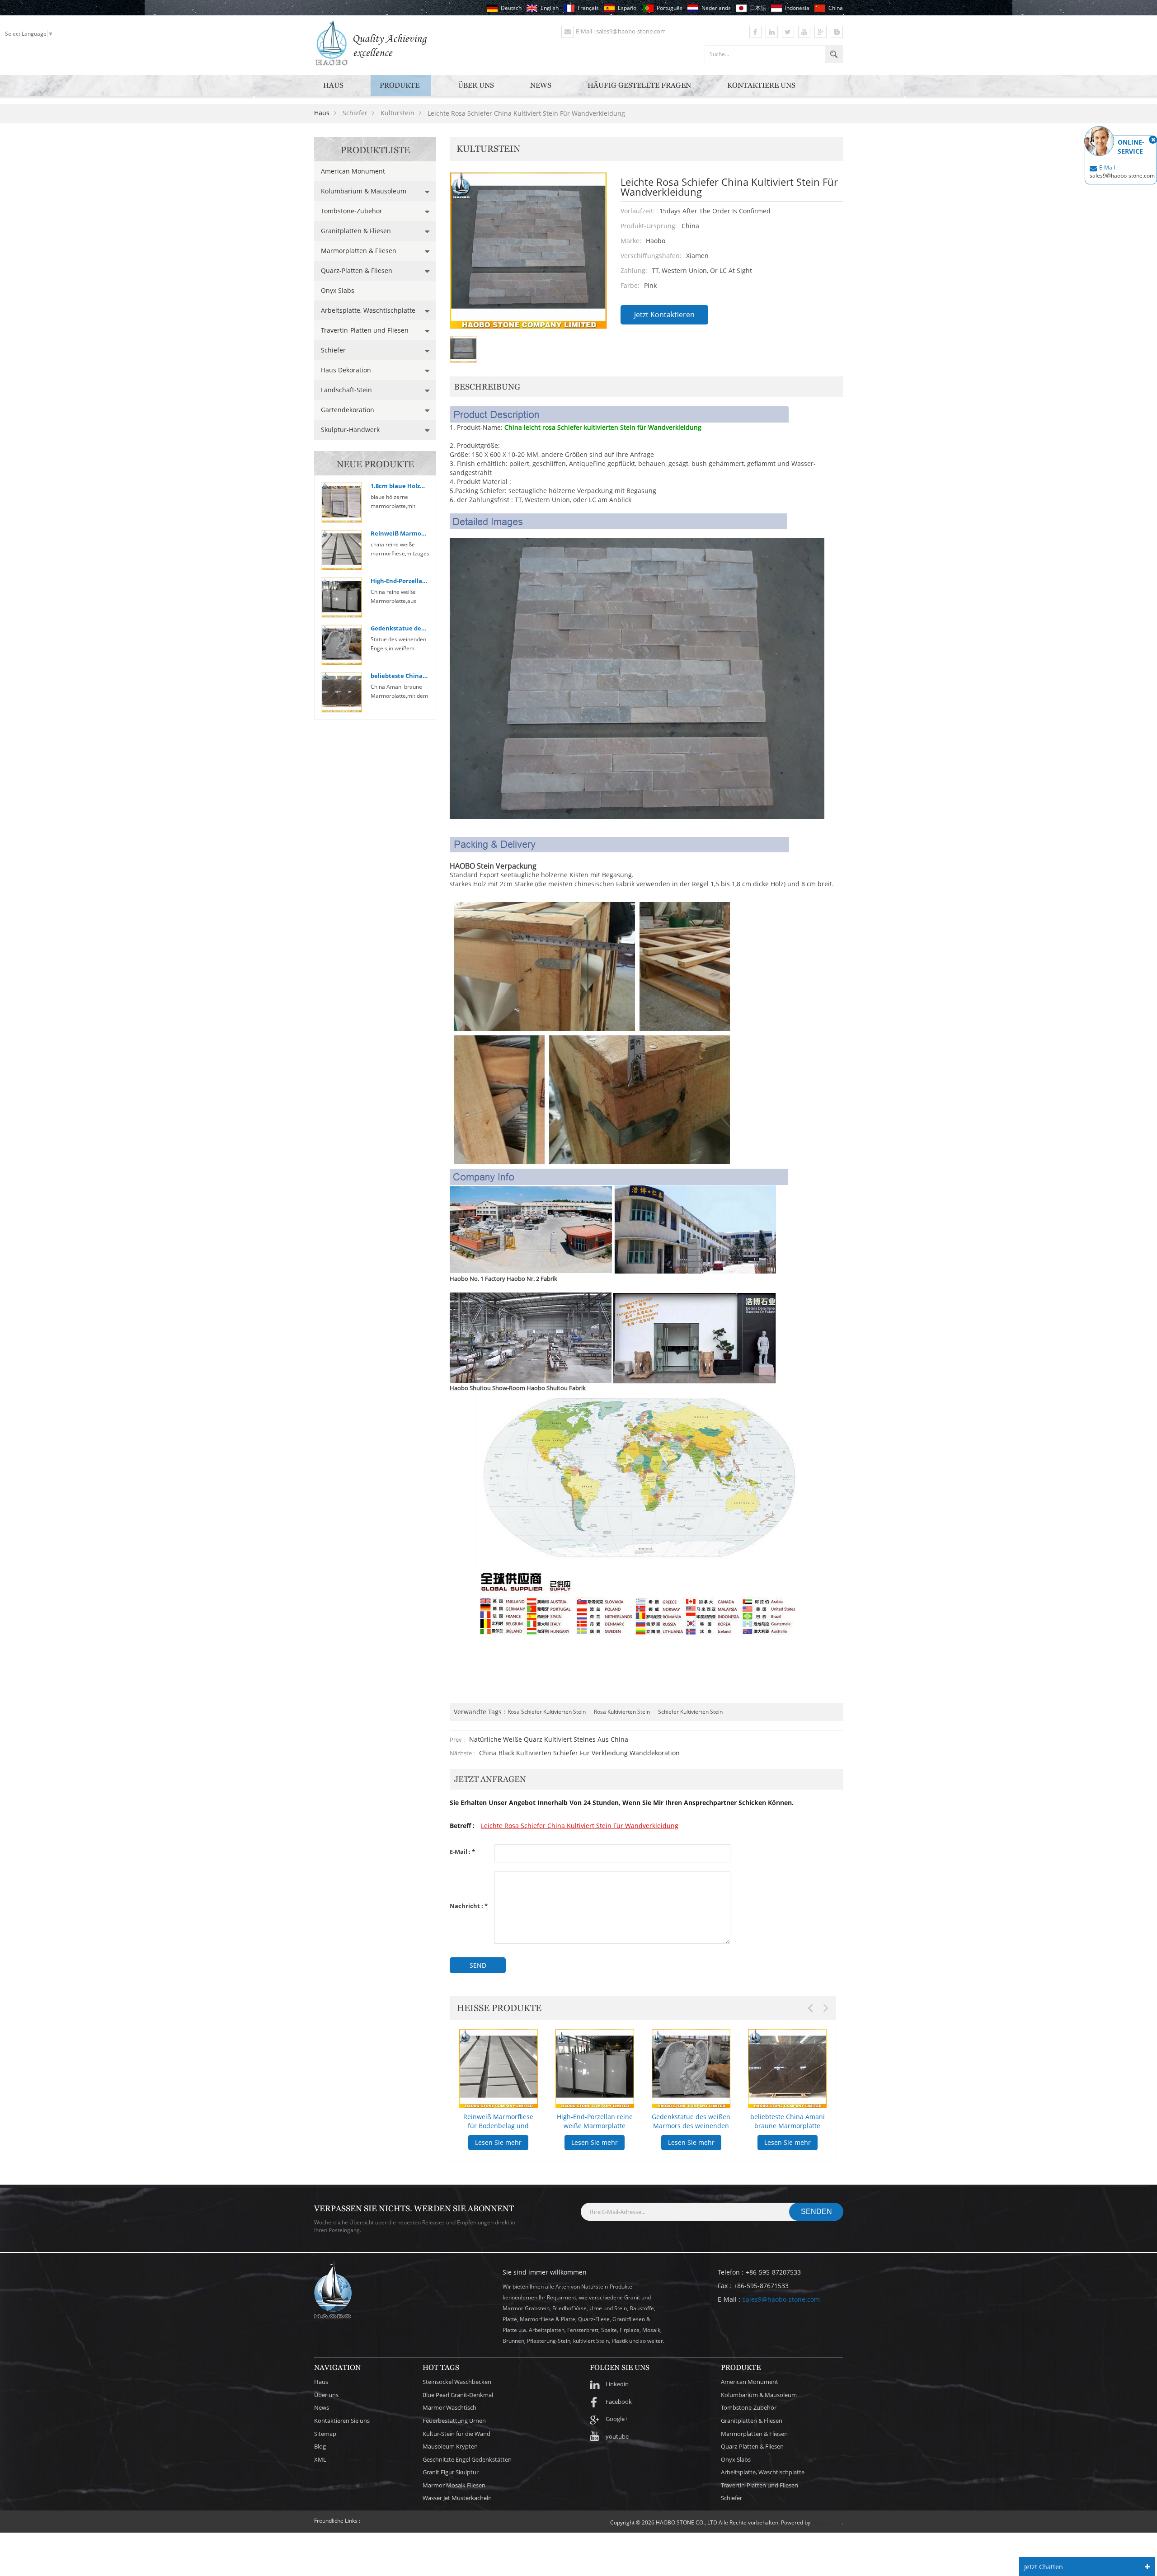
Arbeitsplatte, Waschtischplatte (368, 310)
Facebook (619, 2402)
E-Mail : (462, 1852)
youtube (617, 2436)
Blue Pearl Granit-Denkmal (458, 2395)
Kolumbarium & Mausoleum (364, 191)
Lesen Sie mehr (478, 2142)
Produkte (400, 85)
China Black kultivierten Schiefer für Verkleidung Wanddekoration (579, 1753)
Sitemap (325, 2434)
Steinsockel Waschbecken (457, 2382)
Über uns (476, 85)
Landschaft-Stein (346, 390)
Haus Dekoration (346, 370)
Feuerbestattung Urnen (454, 2421)
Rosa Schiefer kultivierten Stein (547, 1712)
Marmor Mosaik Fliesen (454, 2485)
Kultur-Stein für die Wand (456, 2434)
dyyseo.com (827, 2522)
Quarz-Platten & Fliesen (357, 270)
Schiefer (333, 350)
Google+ (617, 2419)
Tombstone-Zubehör (352, 211)
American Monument (353, 171)
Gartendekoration (348, 410)
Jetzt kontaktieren (664, 315)
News (541, 85)
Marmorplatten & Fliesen (359, 251)
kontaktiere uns (761, 85)
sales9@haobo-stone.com (781, 2299)
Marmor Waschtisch (449, 2407)
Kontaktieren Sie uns (342, 2421)
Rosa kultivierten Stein (622, 1712)
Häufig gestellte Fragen (639, 85)
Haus (333, 85)
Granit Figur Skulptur (451, 2472)
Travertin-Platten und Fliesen (365, 330)
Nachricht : (469, 1906)
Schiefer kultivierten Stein (690, 1712)
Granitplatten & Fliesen (356, 231)
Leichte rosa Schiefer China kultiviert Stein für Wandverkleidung (580, 1826)
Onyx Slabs (338, 290)
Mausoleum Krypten (450, 2446)
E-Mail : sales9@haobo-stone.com (621, 31)
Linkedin (617, 2384)
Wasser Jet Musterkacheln (457, 2498)
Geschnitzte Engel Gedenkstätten (467, 2459)
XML (320, 2459)
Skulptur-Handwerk (350, 430)
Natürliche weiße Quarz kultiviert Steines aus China (549, 1739)
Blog (320, 2446)
